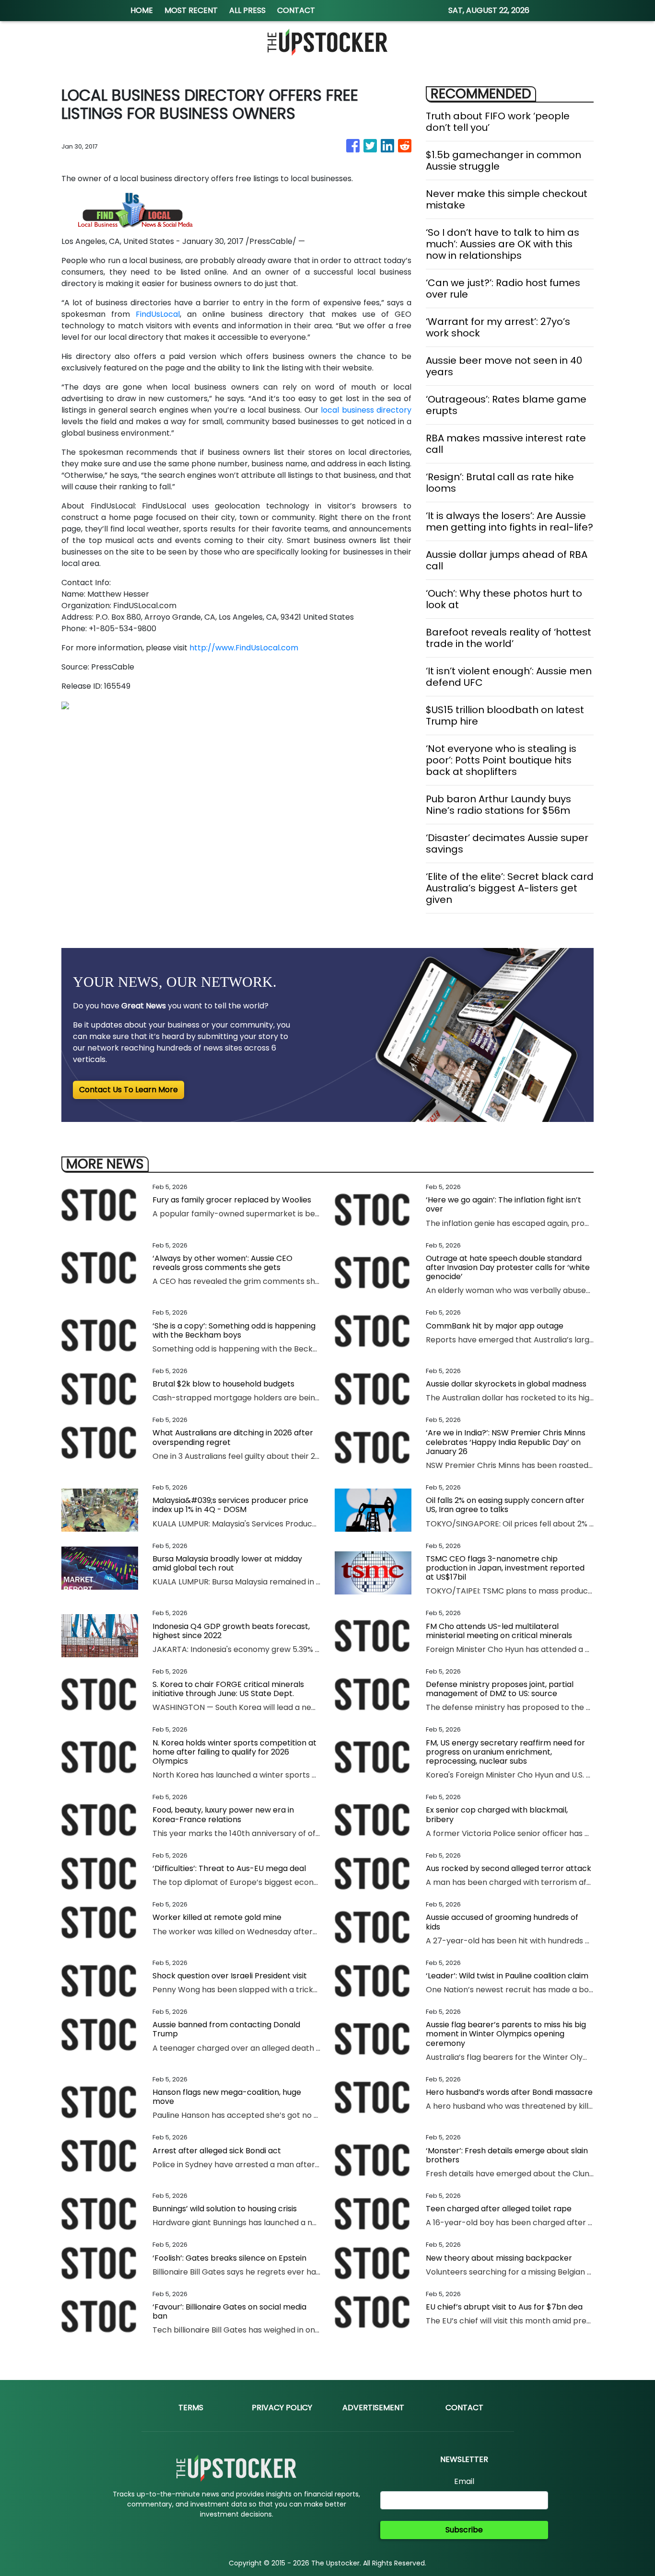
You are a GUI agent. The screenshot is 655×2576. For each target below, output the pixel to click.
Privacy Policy (282, 2408)
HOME (142, 10)
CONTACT (296, 10)
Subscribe (464, 2530)
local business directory (366, 410)
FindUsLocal (158, 314)
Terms (191, 2408)
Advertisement (373, 2408)
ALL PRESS (247, 10)
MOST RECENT (191, 10)
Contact (464, 2408)
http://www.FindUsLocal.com (244, 648)
